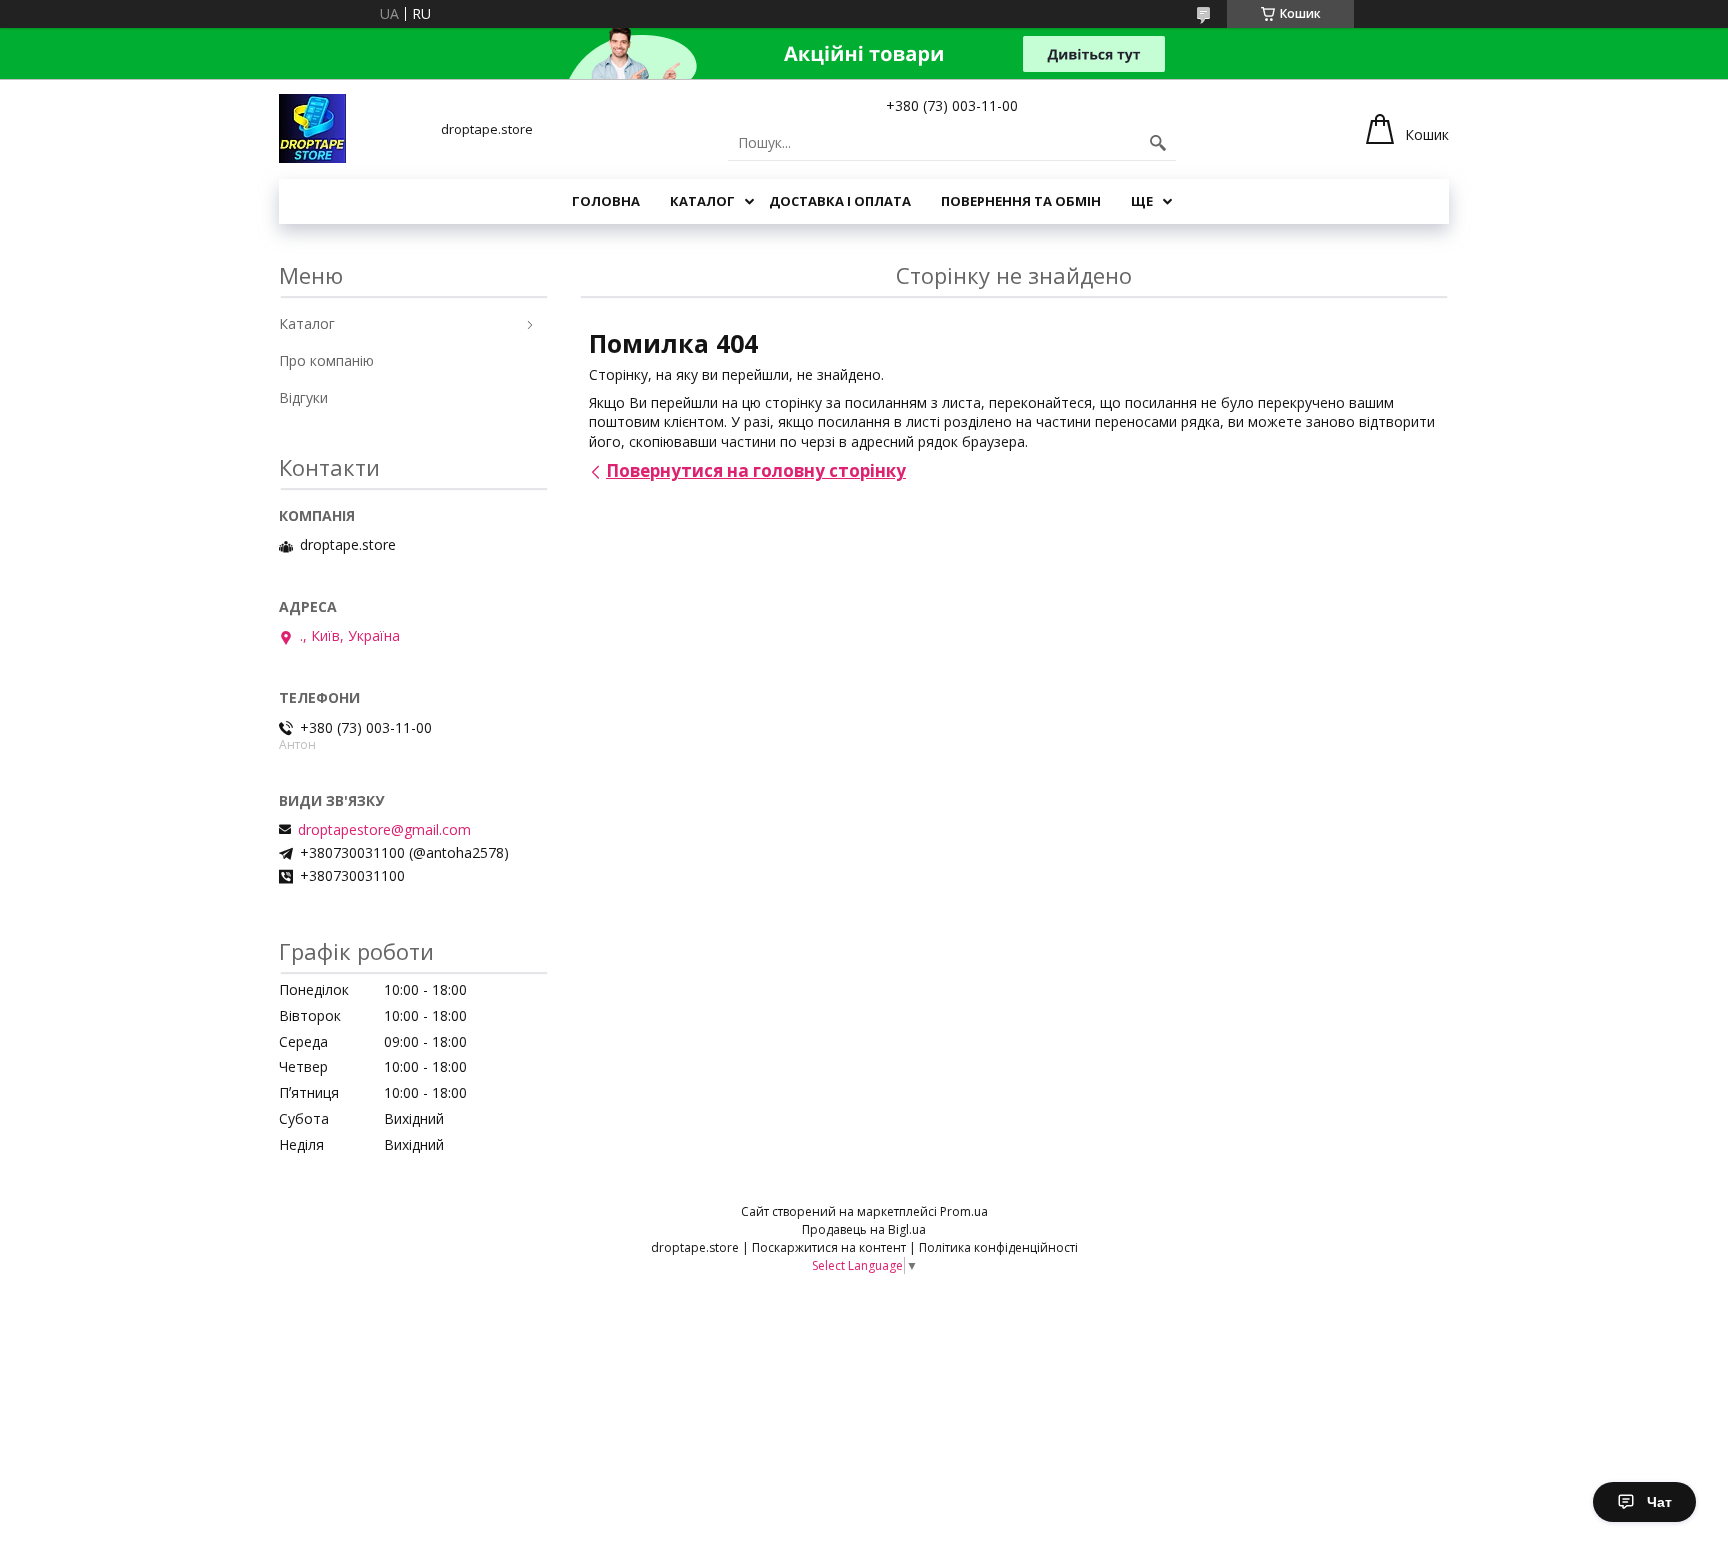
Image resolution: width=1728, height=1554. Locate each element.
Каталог (702, 201)
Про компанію (326, 360)
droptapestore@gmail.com (384, 830)
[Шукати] (1158, 143)
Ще (1142, 201)
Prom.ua (964, 1211)
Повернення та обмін (1021, 201)
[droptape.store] (312, 128)
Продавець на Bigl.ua (864, 1229)
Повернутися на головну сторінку (756, 470)
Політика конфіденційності (998, 1247)
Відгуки (303, 397)
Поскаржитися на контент (829, 1247)
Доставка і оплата (840, 201)
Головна (606, 201)
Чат (1659, 1502)
